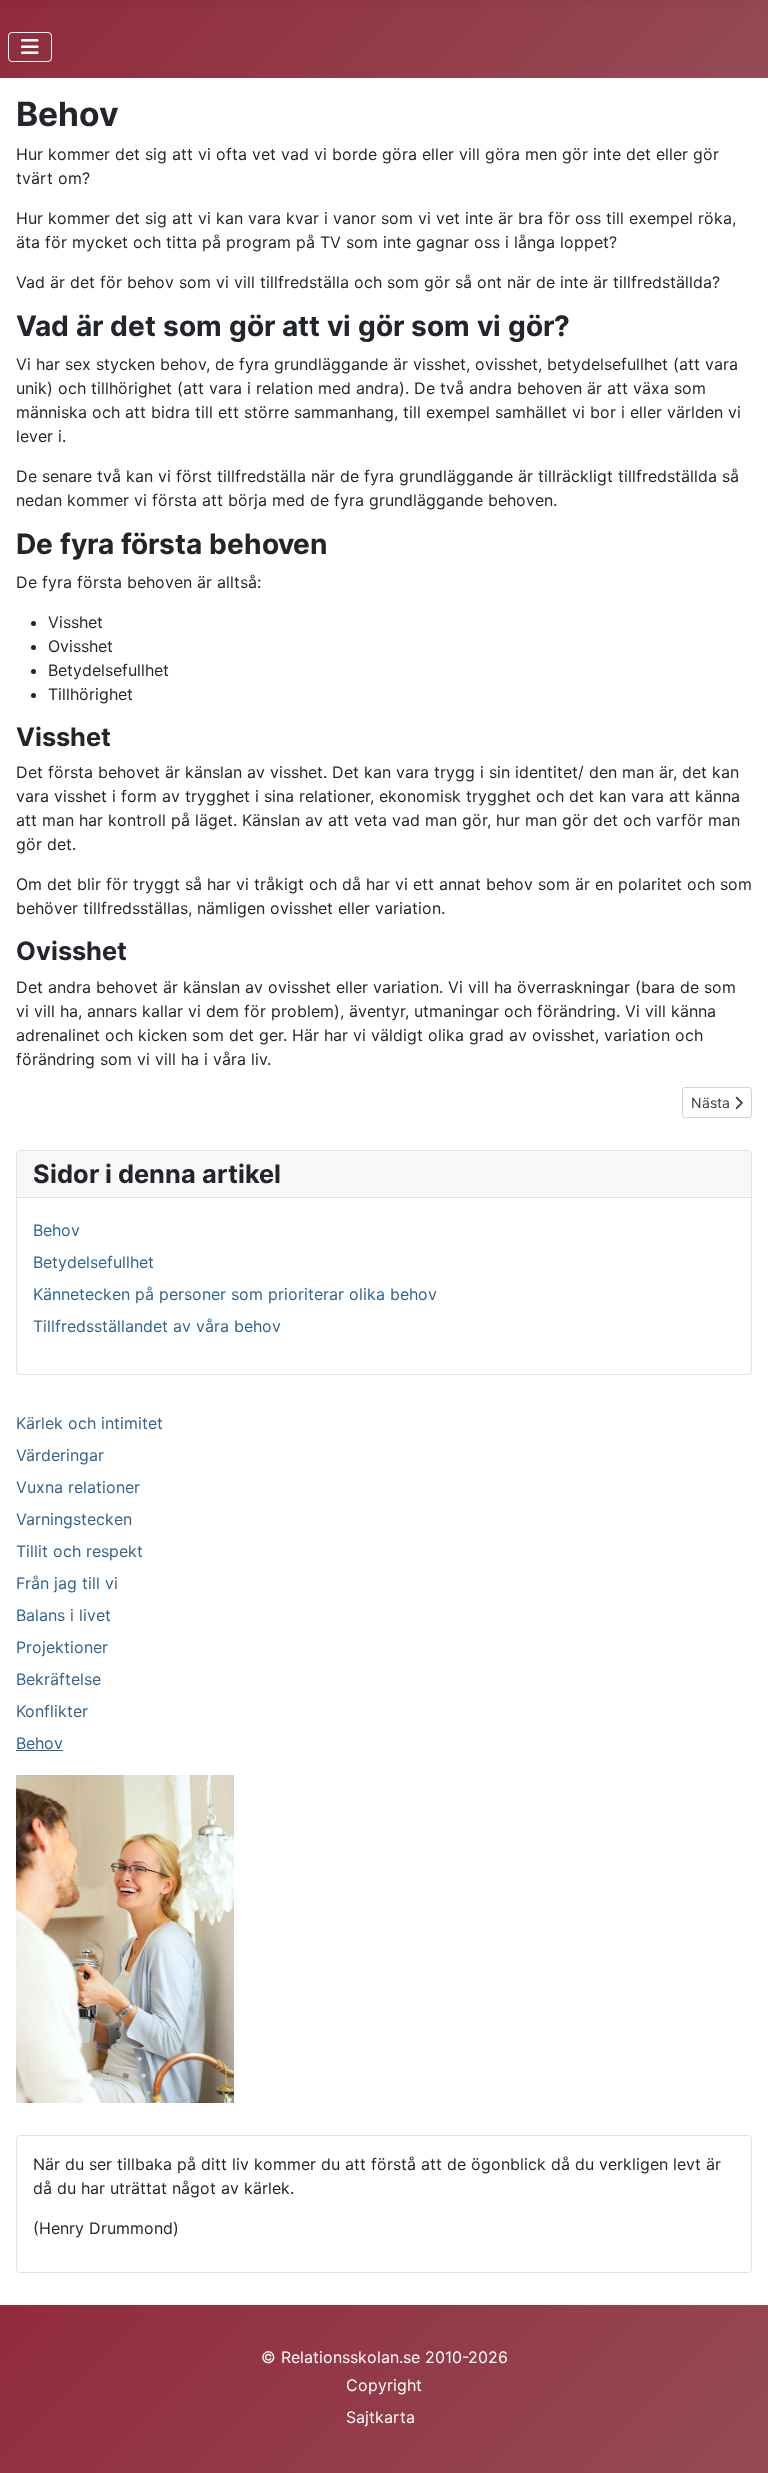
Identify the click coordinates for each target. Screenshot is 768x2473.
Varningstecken (74, 1519)
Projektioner (62, 1647)
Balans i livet (63, 1615)
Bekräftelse (58, 1679)
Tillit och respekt (79, 1551)
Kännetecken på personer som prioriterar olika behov (235, 1294)
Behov (39, 1743)
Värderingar (60, 1455)
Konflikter (52, 1711)
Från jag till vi (67, 1583)
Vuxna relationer (78, 1487)
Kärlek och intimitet (89, 1423)
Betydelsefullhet (93, 1262)
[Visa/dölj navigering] (30, 47)
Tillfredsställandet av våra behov (157, 1326)
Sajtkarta (380, 2417)
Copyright (384, 2385)
